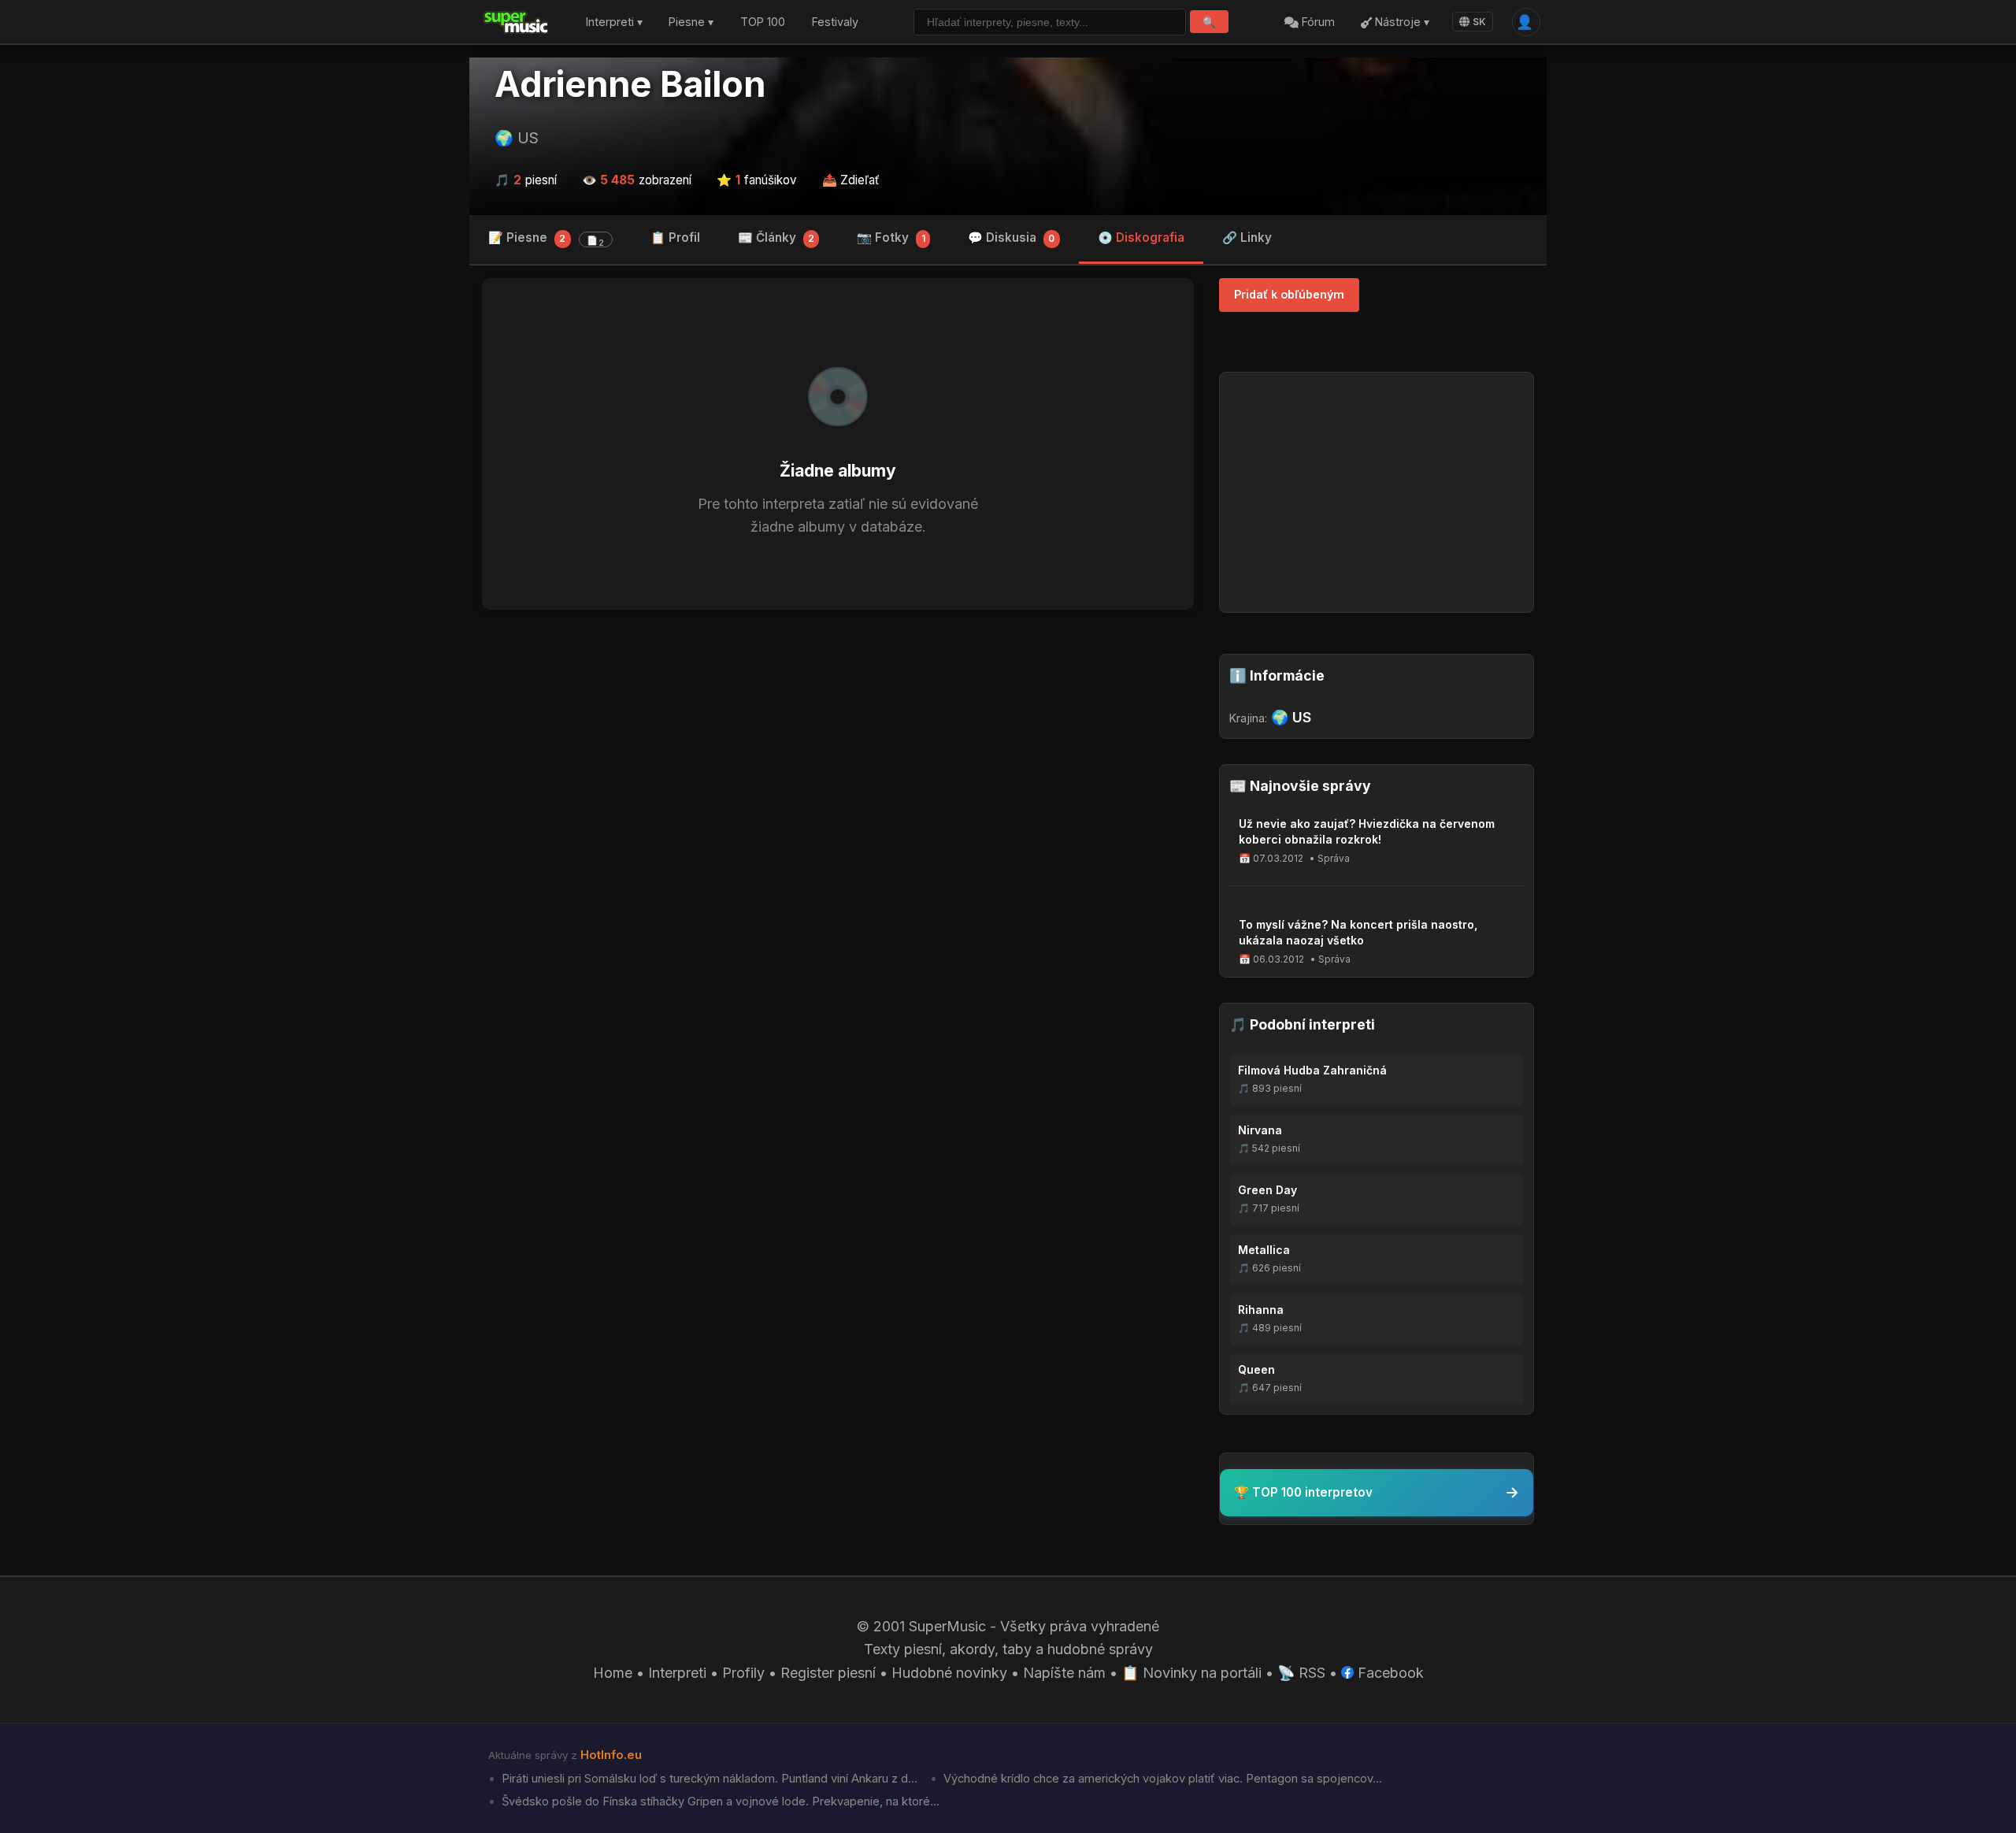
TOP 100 (763, 22)
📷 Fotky (891, 237)
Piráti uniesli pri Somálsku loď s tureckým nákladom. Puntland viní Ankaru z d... (708, 1779)
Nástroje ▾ (1401, 22)
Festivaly (835, 22)
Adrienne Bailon (630, 84)
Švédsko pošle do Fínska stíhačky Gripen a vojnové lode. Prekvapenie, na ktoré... (719, 1801)
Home (613, 1673)
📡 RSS (1301, 1673)
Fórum (1317, 22)
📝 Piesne (546, 239)
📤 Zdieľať (851, 180)
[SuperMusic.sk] (516, 22)
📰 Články (776, 237)
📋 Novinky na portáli (1191, 1673)
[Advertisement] (838, 744)
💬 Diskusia (1011, 237)
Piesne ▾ (691, 22)
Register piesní (828, 1673)
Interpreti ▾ (614, 22)
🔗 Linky (1247, 237)
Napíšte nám (1064, 1673)
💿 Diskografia (1141, 237)
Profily (743, 1673)
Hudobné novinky (949, 1673)
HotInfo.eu (611, 1755)
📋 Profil (675, 237)
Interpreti (677, 1673)
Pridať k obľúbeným (1289, 294)
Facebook (1389, 1673)
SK (1479, 22)
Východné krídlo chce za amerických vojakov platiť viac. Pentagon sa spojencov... (1161, 1779)
